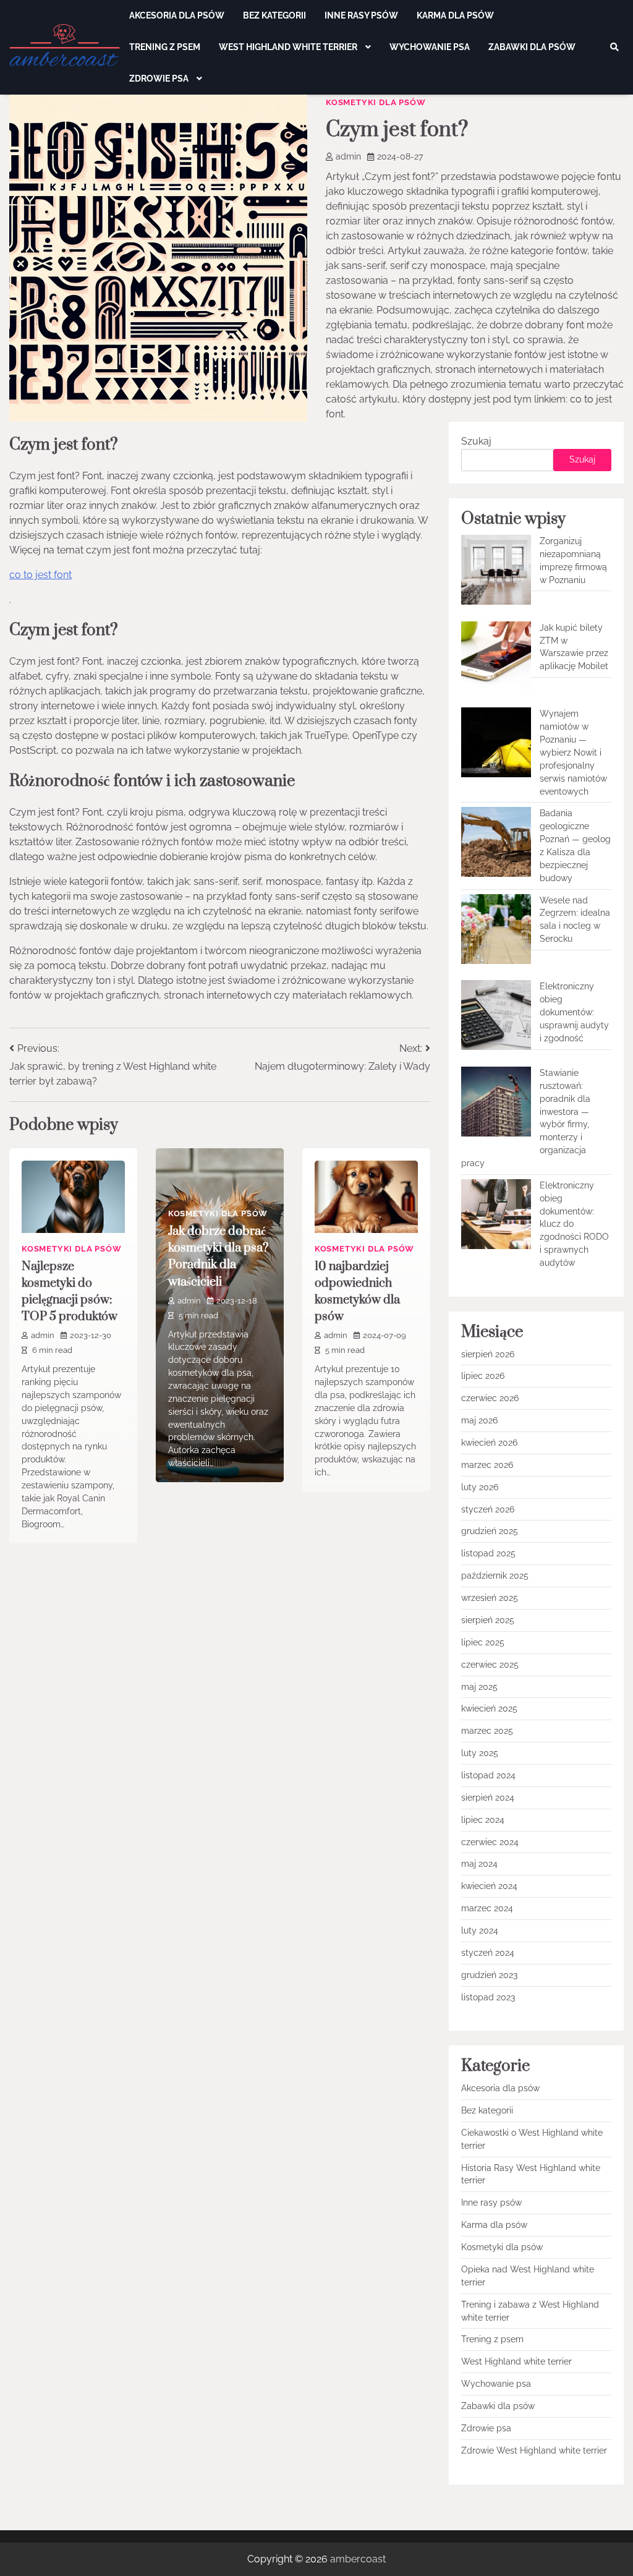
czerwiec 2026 (490, 1398)
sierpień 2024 (488, 1798)
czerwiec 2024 (490, 1842)
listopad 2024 (488, 1775)
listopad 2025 (488, 1553)
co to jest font (40, 575)
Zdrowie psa (160, 79)
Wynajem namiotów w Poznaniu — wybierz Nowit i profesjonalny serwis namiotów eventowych (573, 752)
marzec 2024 (487, 1908)
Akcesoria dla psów (177, 15)
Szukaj (476, 441)
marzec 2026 (487, 1465)
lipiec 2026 (483, 1376)
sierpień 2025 (488, 1620)
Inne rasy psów (361, 15)
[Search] (614, 47)
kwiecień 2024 (489, 1886)
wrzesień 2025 (490, 1598)
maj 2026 (479, 1420)
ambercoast (358, 2559)
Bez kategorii (274, 15)
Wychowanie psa (430, 47)
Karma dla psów (455, 15)
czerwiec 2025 (490, 1665)
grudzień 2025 (490, 1531)
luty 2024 (480, 1930)
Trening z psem (165, 47)
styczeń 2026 (488, 1509)
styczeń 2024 (488, 1953)
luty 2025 (480, 1753)
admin (348, 156)
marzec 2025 (487, 1731)
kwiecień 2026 (489, 1443)
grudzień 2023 (489, 1975)
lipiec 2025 (483, 1642)
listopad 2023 (488, 1997)
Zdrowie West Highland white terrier (534, 2450)
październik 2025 (495, 1576)
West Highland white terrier (289, 47)
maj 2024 (479, 1864)
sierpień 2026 (488, 1354)
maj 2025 (479, 1687)
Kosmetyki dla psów (376, 102)
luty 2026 (480, 1487)
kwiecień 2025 (489, 1708)
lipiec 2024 (483, 1820)
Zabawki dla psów (532, 47)
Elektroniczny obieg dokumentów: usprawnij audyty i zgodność (574, 1012)
